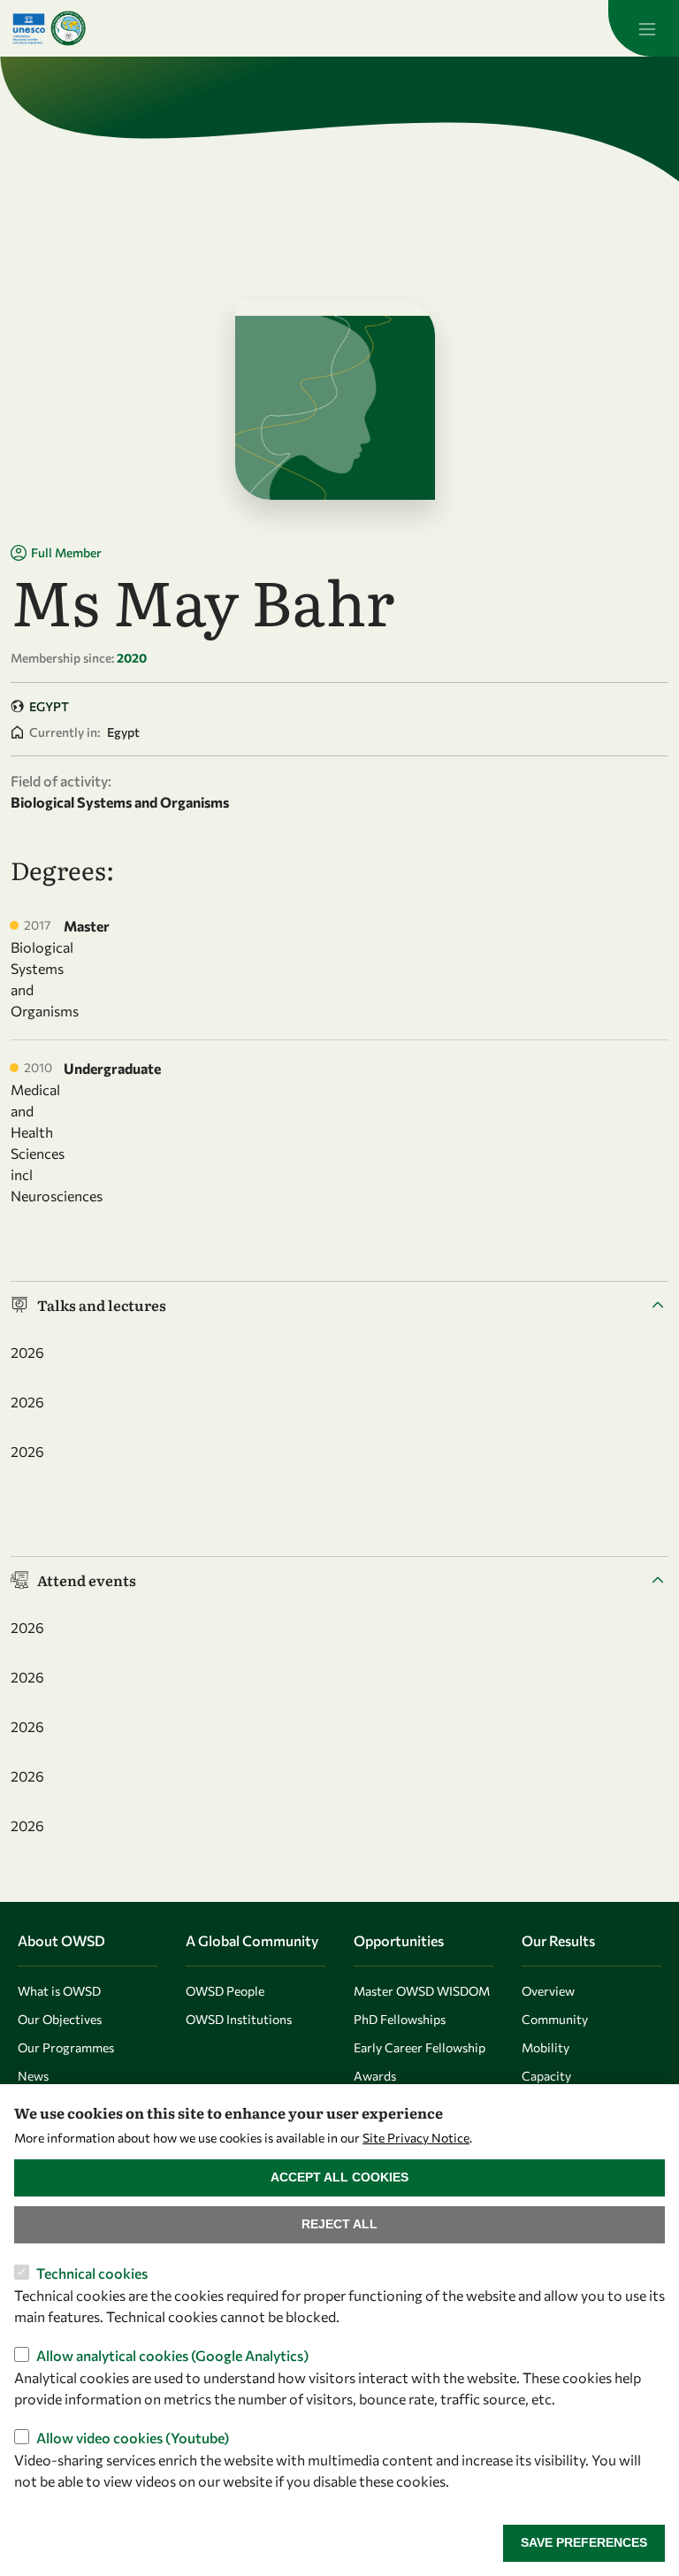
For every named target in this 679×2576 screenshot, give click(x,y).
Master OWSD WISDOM (422, 1991)
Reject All (339, 2224)
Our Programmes (66, 2047)
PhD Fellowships (400, 2019)
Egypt (49, 706)
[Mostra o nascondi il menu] (644, 28)
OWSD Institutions (239, 2019)
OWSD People (225, 1991)
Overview (548, 1991)
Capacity (546, 2076)
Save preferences (584, 2542)
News (33, 2076)
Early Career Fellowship (420, 2047)
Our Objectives (60, 2019)
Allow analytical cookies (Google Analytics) (172, 2355)
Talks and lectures (102, 1305)
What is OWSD (59, 1991)
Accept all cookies (339, 2177)
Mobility (545, 2047)
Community (555, 2019)
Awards (375, 2076)
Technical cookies (92, 2273)
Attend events (87, 1580)
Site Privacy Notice (416, 2138)
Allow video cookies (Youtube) (133, 2438)
